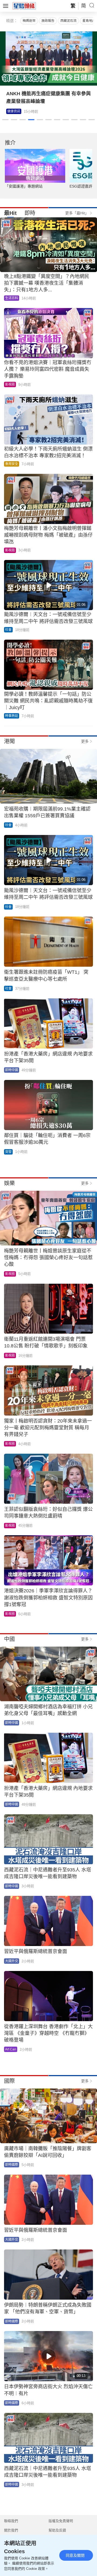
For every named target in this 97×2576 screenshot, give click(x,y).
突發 (8, 1152)
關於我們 (11, 2530)
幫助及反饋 (57, 2530)
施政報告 (48, 21)
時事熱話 (12, 716)
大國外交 (12, 1961)
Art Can (11, 2049)
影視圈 (12, 111)
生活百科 (12, 298)
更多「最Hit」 (77, 213)
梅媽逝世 (29, 21)
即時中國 (12, 1070)
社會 (8, 630)
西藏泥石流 (68, 21)
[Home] (24, 6)
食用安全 (12, 464)
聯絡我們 (11, 2521)
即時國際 (12, 2165)
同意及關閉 (75, 2555)
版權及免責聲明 (61, 2521)
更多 (85, 741)
